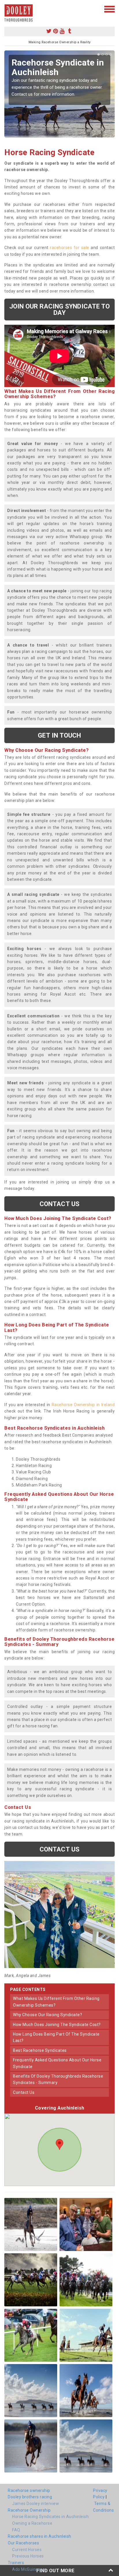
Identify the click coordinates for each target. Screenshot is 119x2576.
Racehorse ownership (29, 2490)
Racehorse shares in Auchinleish (40, 2536)
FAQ (16, 2530)
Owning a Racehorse (32, 2523)
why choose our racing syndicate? (48, 2015)
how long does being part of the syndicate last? (56, 2037)
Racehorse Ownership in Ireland (83, 1405)
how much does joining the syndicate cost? (57, 2025)
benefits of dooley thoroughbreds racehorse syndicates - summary (58, 2079)
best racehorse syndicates (40, 2050)
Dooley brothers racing (30, 2497)
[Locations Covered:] (7, 9)
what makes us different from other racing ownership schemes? (56, 2002)
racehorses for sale (70, 248)
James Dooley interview (36, 2504)
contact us (24, 2092)
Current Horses (27, 2550)
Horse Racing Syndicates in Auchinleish (50, 2517)
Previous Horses (28, 2556)
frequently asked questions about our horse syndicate (57, 2063)
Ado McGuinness (28, 2569)
